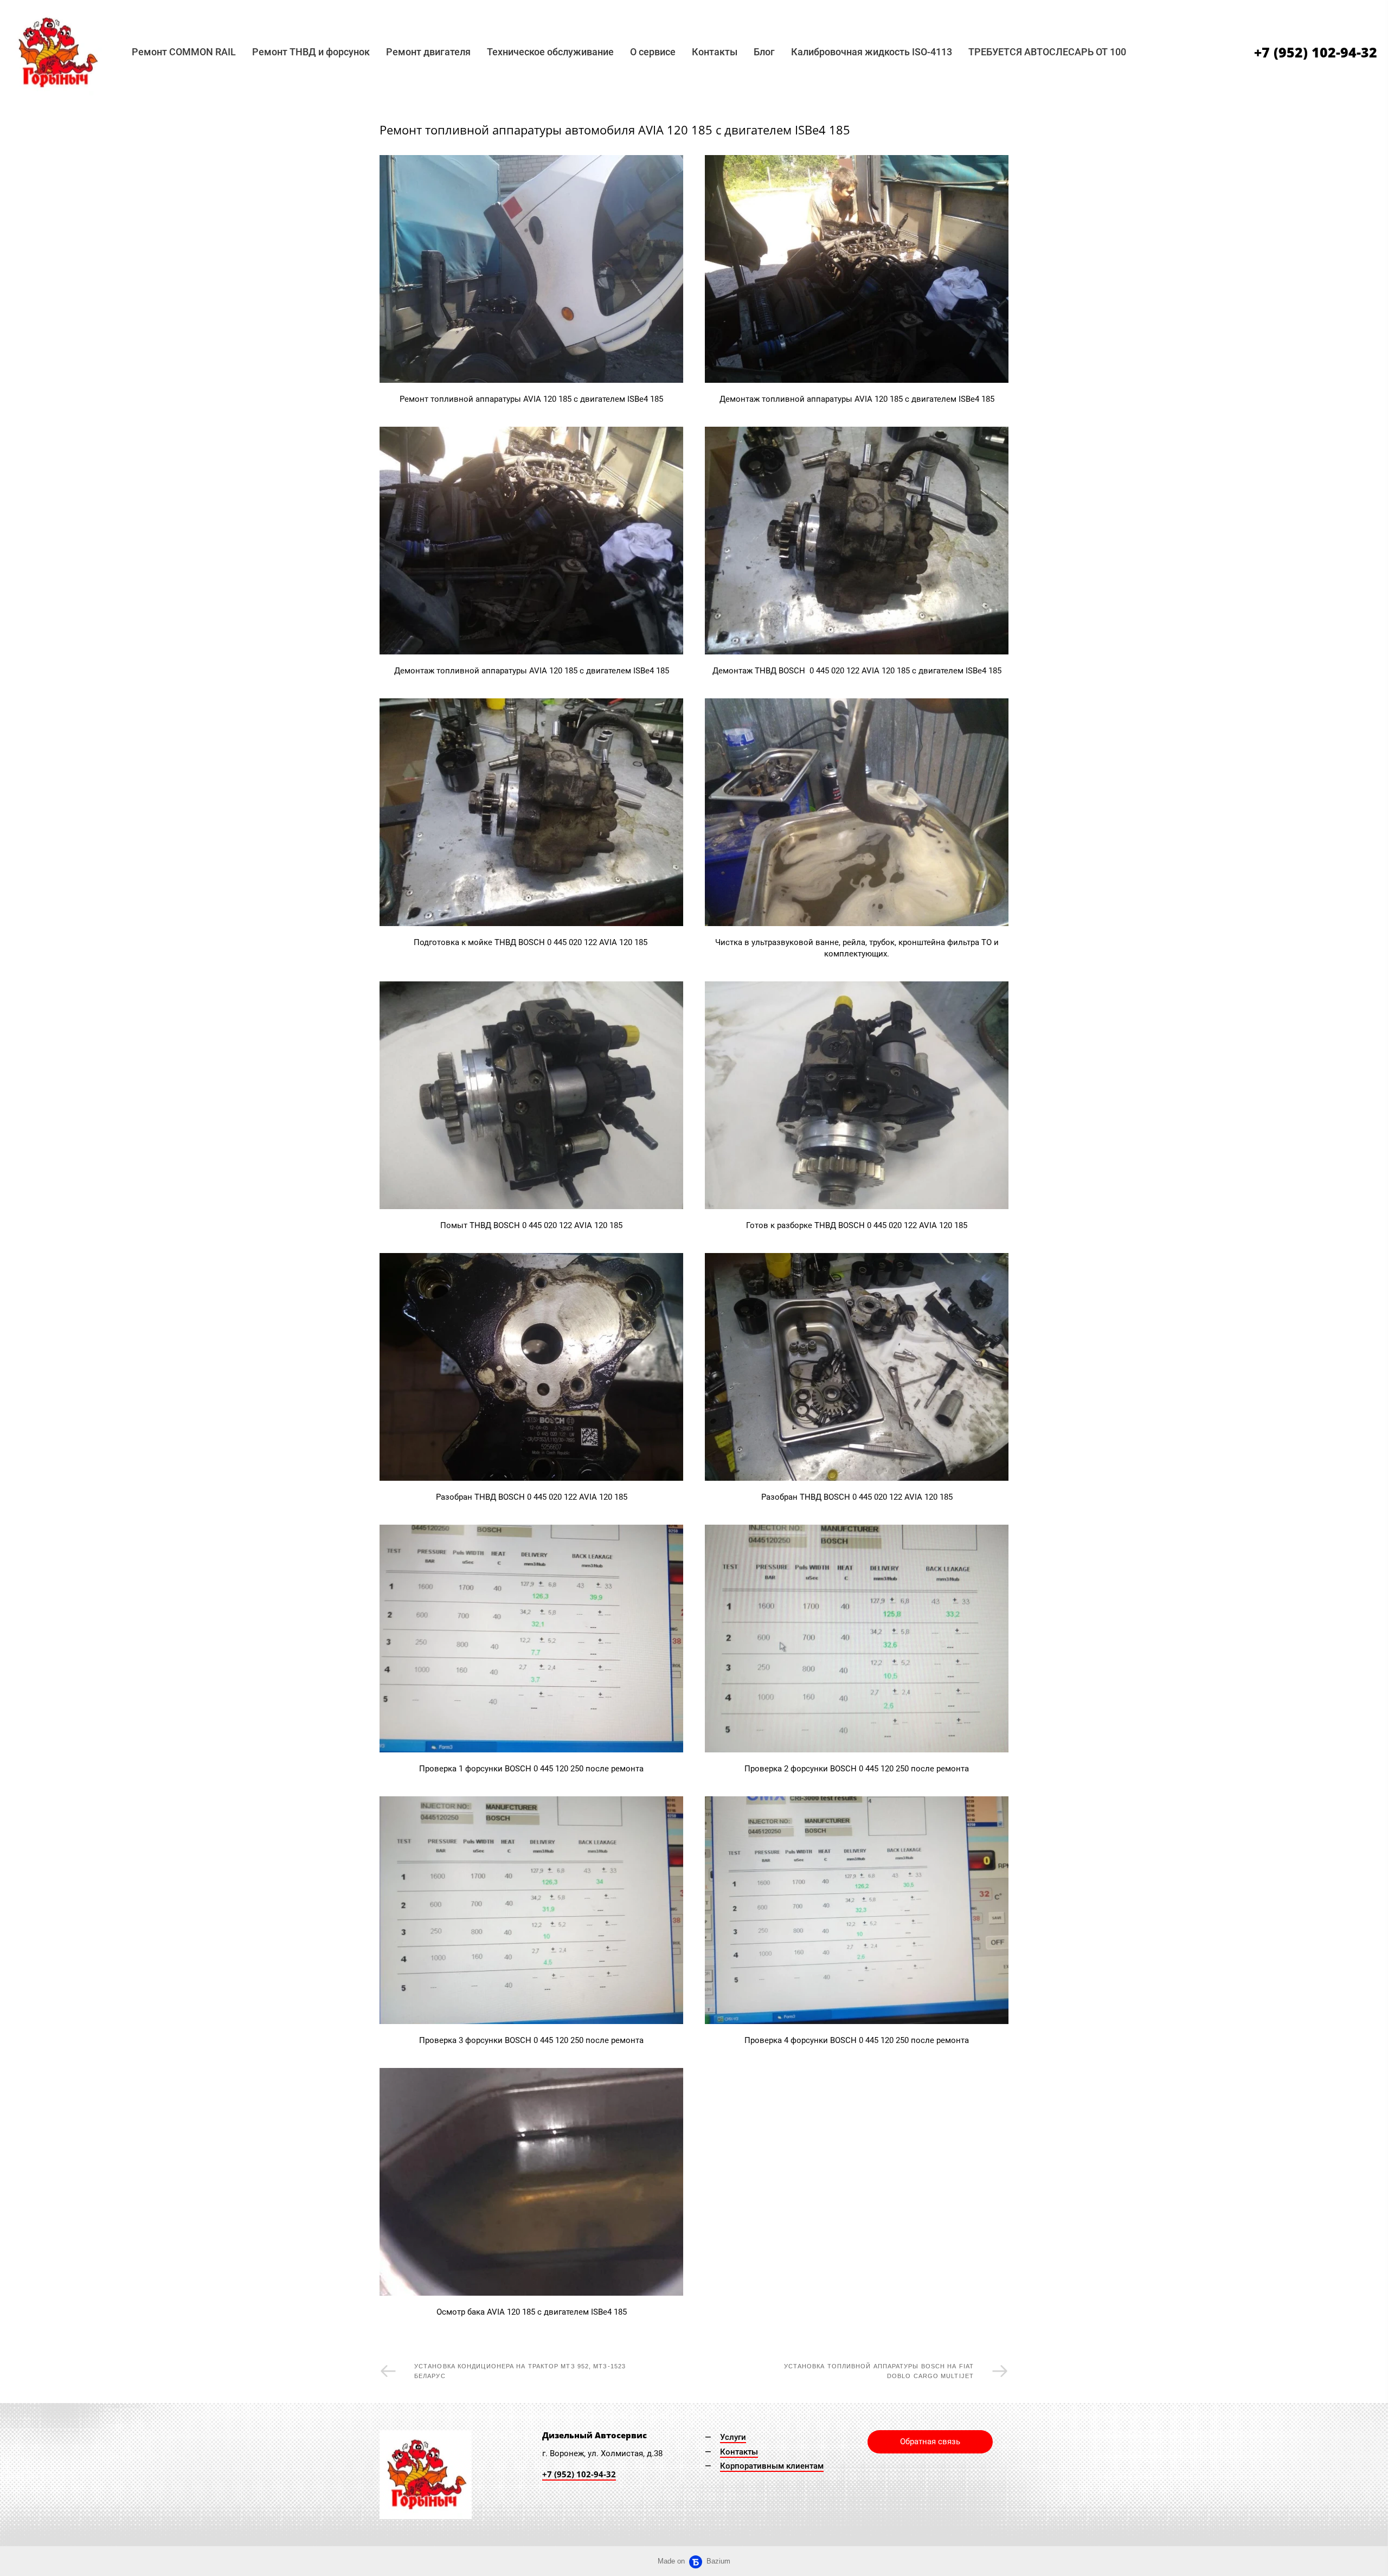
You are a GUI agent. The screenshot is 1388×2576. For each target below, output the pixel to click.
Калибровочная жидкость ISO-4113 (872, 52)
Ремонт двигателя (428, 52)
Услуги (733, 2437)
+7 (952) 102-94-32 (1316, 52)
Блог (764, 52)
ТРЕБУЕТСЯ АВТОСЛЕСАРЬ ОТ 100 (1047, 52)
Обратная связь (930, 2442)
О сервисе (653, 52)
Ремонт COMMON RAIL (184, 52)
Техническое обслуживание (550, 52)
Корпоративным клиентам (772, 2466)
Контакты (715, 52)
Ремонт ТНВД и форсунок (311, 52)
